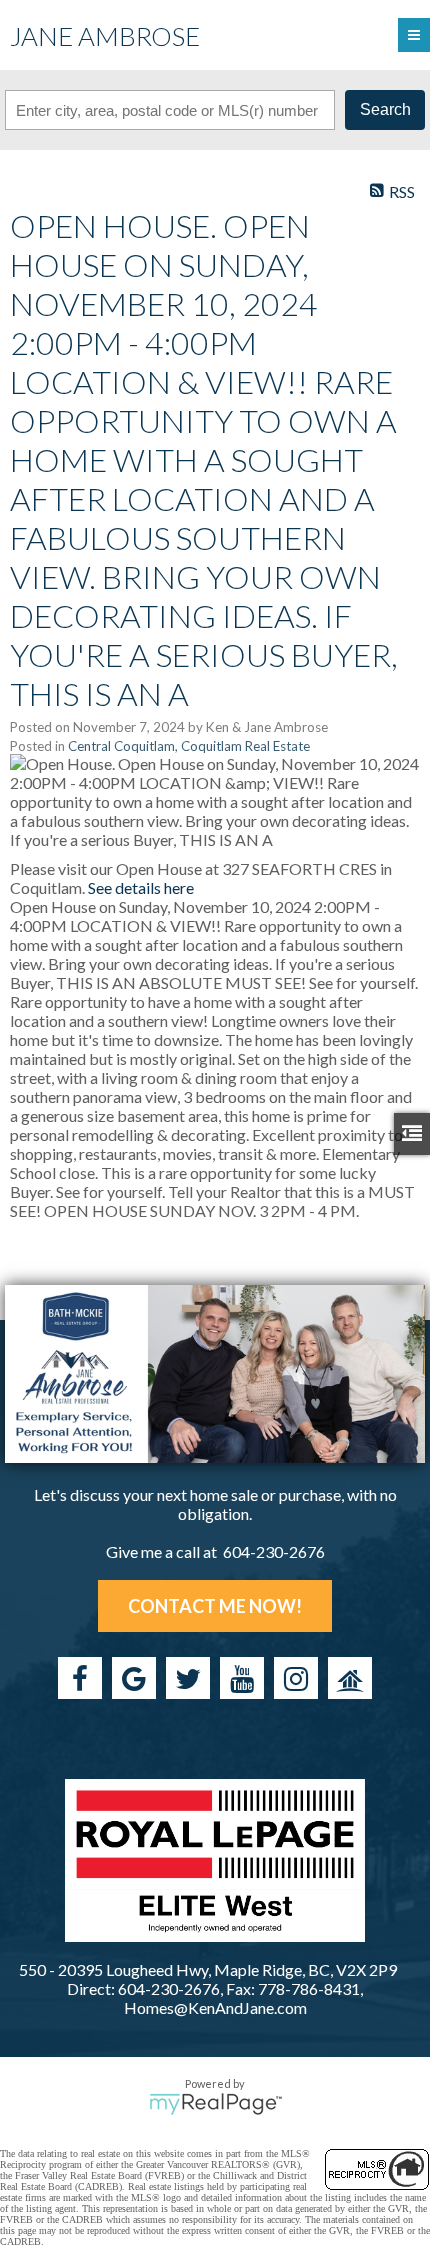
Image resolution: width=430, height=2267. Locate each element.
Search (385, 109)
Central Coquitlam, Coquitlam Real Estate (189, 746)
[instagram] (296, 1678)
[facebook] (80, 1678)
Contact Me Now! (215, 1606)
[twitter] (188, 1678)
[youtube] (242, 1678)
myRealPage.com (215, 2104)
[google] (134, 1678)
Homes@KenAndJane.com (215, 2007)
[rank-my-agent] (350, 1678)
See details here (141, 887)
